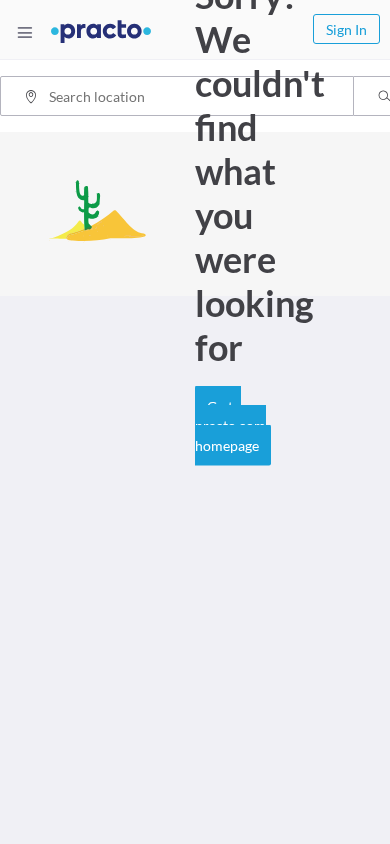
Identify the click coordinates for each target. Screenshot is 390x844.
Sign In (346, 29)
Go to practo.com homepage (230, 425)
